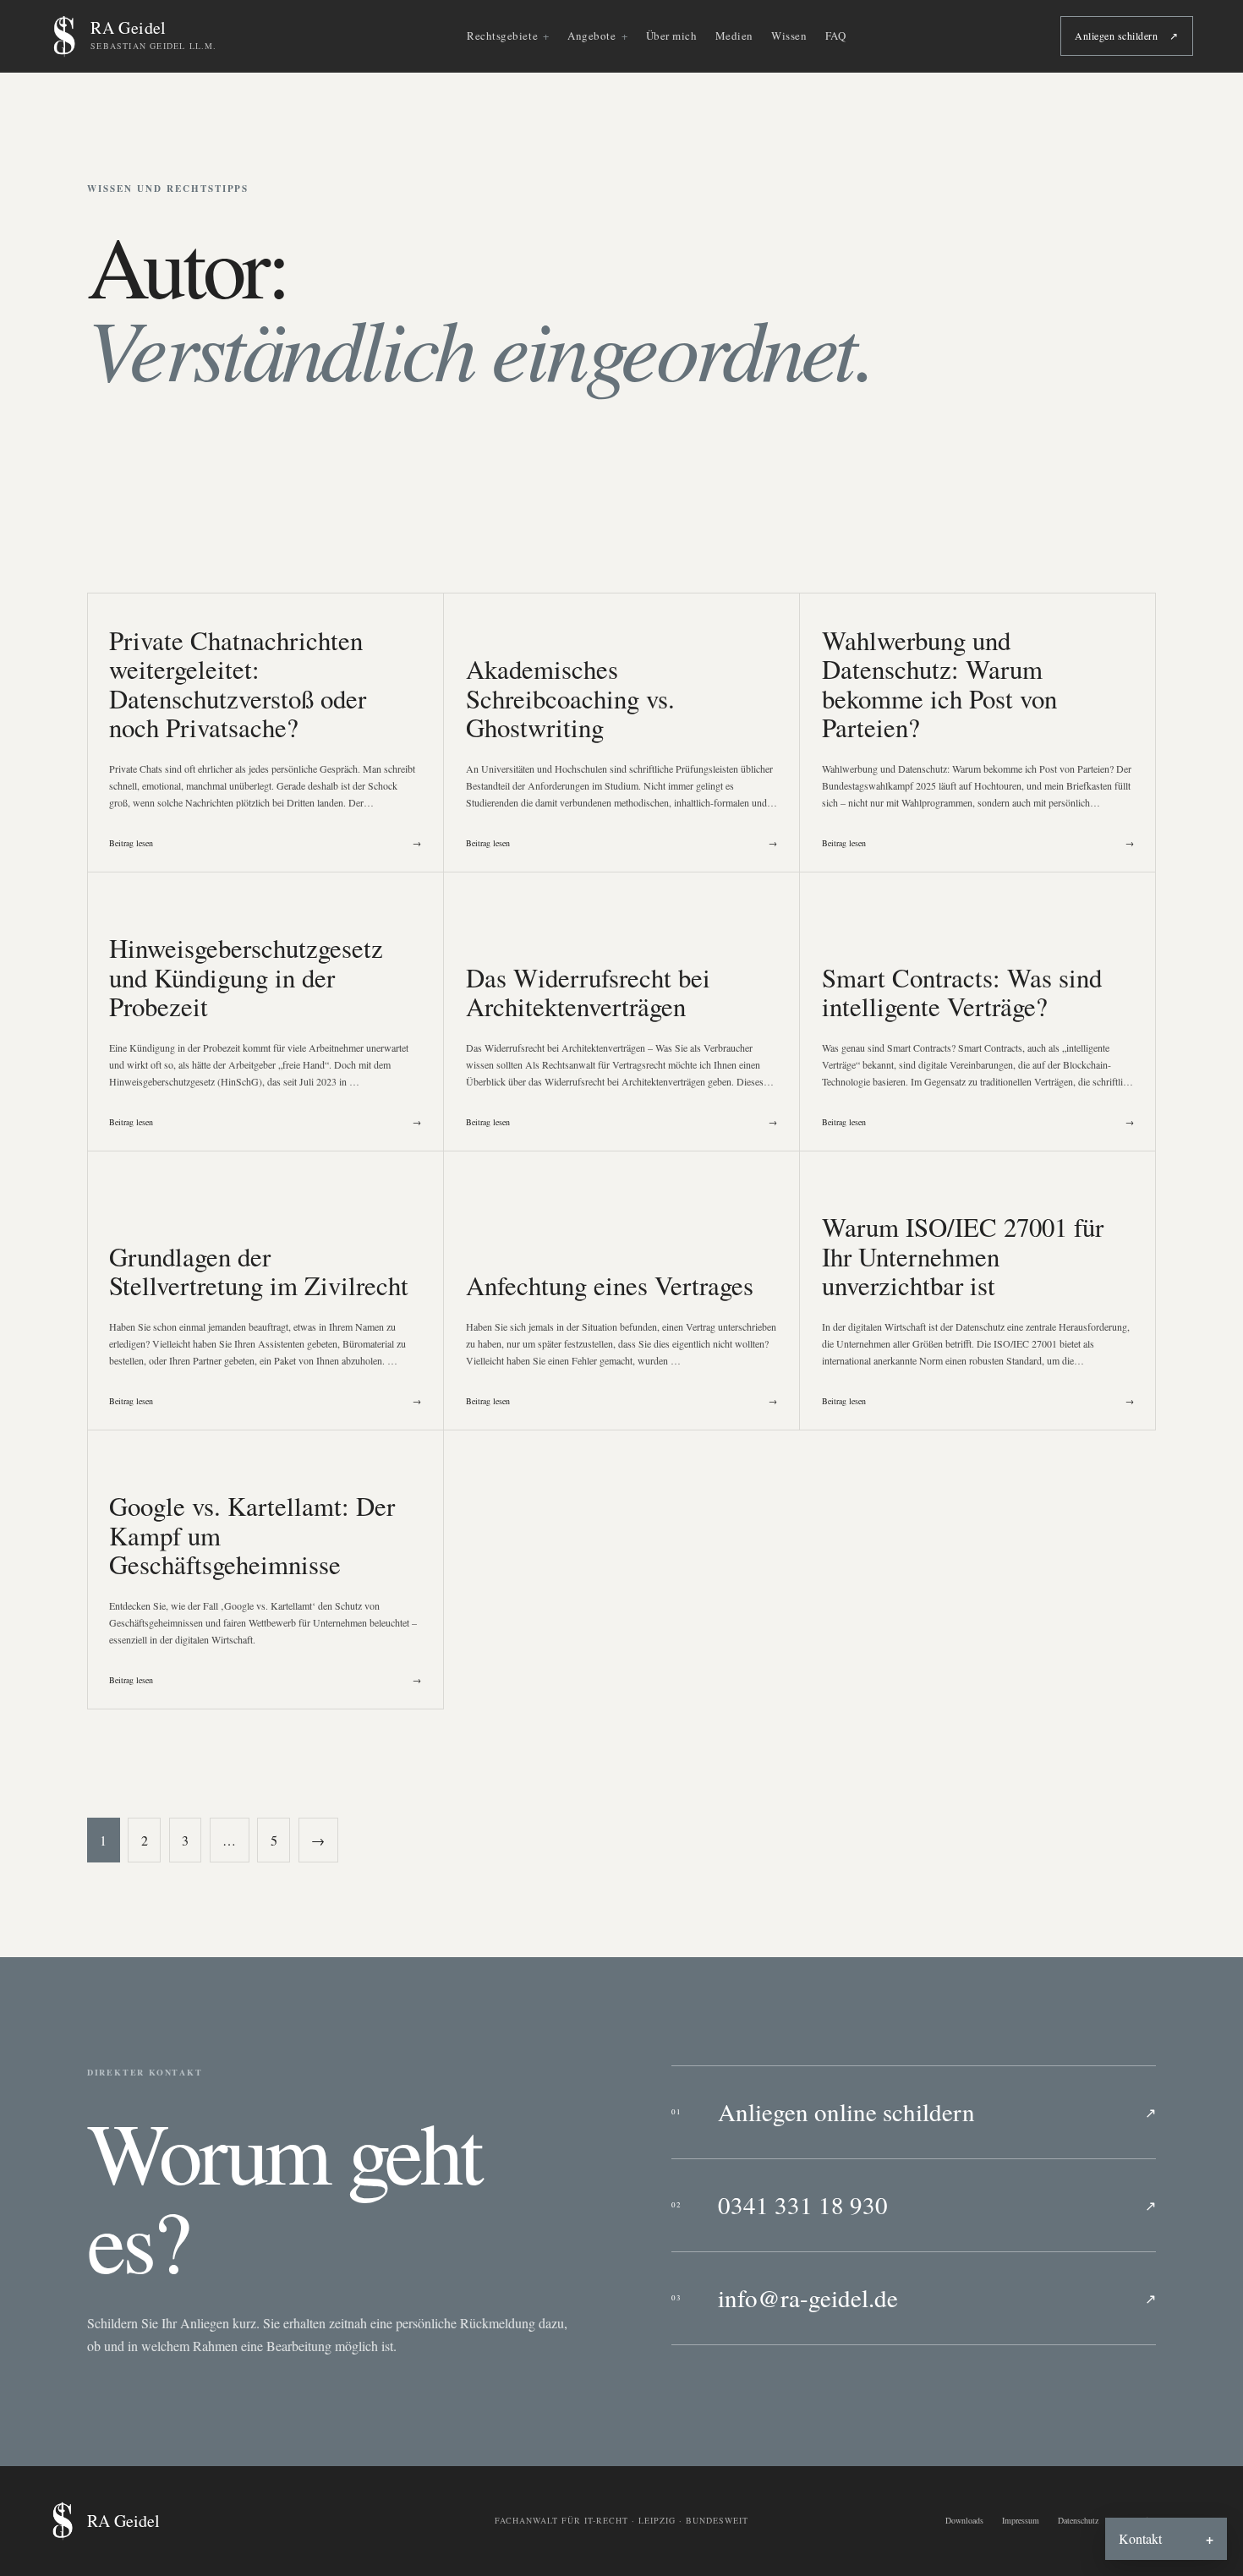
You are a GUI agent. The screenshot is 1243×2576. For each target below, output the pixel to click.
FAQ (836, 36)
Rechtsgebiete (502, 36)
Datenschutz (1078, 2520)
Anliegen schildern (1126, 36)
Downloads (964, 2520)
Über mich (672, 36)
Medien (734, 36)
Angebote (591, 36)
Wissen (789, 36)
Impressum (1021, 2520)
